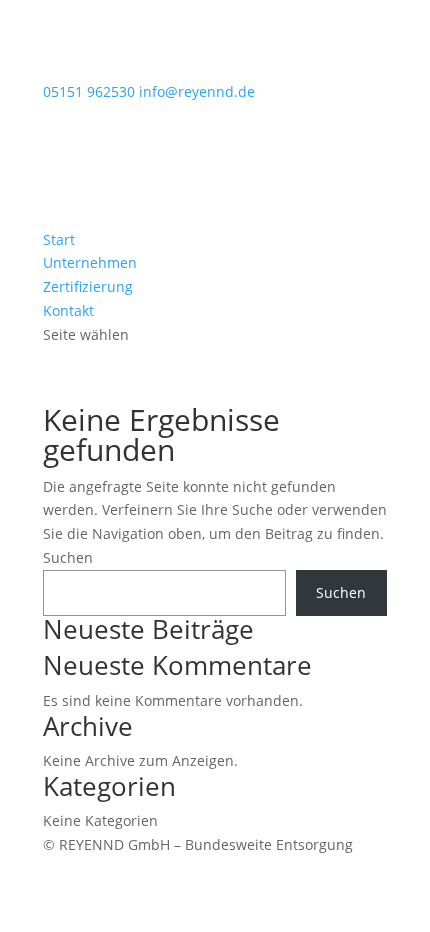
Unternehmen (90, 262)
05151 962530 (89, 91)
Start (59, 239)
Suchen (68, 557)
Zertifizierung (88, 286)
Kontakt (68, 310)
